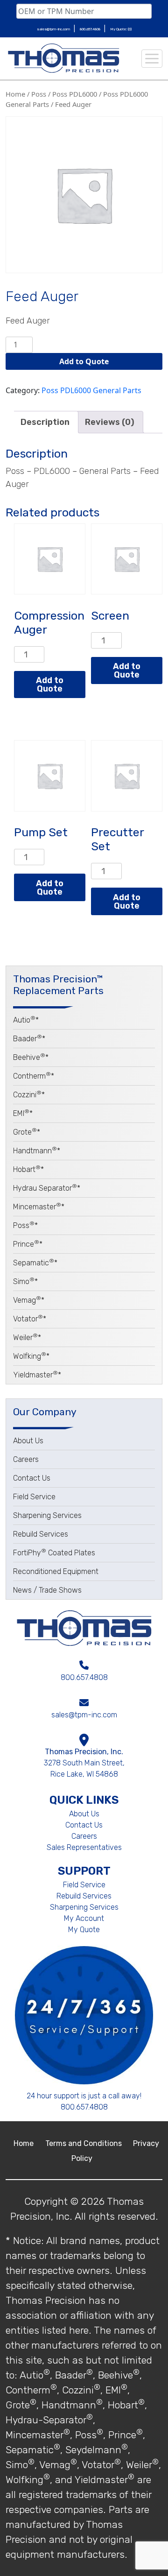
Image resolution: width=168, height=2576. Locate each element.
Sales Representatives (84, 1847)
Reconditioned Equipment (56, 1571)
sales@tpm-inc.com (54, 29)
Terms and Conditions (84, 2143)
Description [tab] (45, 422)
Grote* (27, 1132)
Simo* (25, 1281)
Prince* (28, 1244)
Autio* (26, 1020)
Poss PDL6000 (75, 94)
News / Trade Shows (47, 1590)
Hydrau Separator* (47, 1188)
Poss (39, 94)
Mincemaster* (39, 1207)
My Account (84, 1918)
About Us (28, 1441)
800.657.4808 (91, 29)
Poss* (25, 1225)
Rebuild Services (41, 1534)
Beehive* (31, 1057)
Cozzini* (29, 1095)
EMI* (23, 1113)
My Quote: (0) (121, 29)
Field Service (34, 1497)
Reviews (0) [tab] (110, 422)
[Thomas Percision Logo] (84, 1628)
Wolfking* (31, 1356)
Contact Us (32, 1478)
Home (15, 94)
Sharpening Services (47, 1515)
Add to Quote (84, 361)
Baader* (29, 1039)
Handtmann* (37, 1151)
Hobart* (28, 1169)
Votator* (30, 1319)
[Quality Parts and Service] (63, 58)
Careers (26, 1459)
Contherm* (34, 1076)
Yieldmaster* (37, 1375)
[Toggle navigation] (152, 59)
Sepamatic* (35, 1263)
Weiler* (27, 1337)
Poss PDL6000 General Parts (91, 390)
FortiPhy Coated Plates (54, 1553)
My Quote (84, 1930)
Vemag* (29, 1300)
